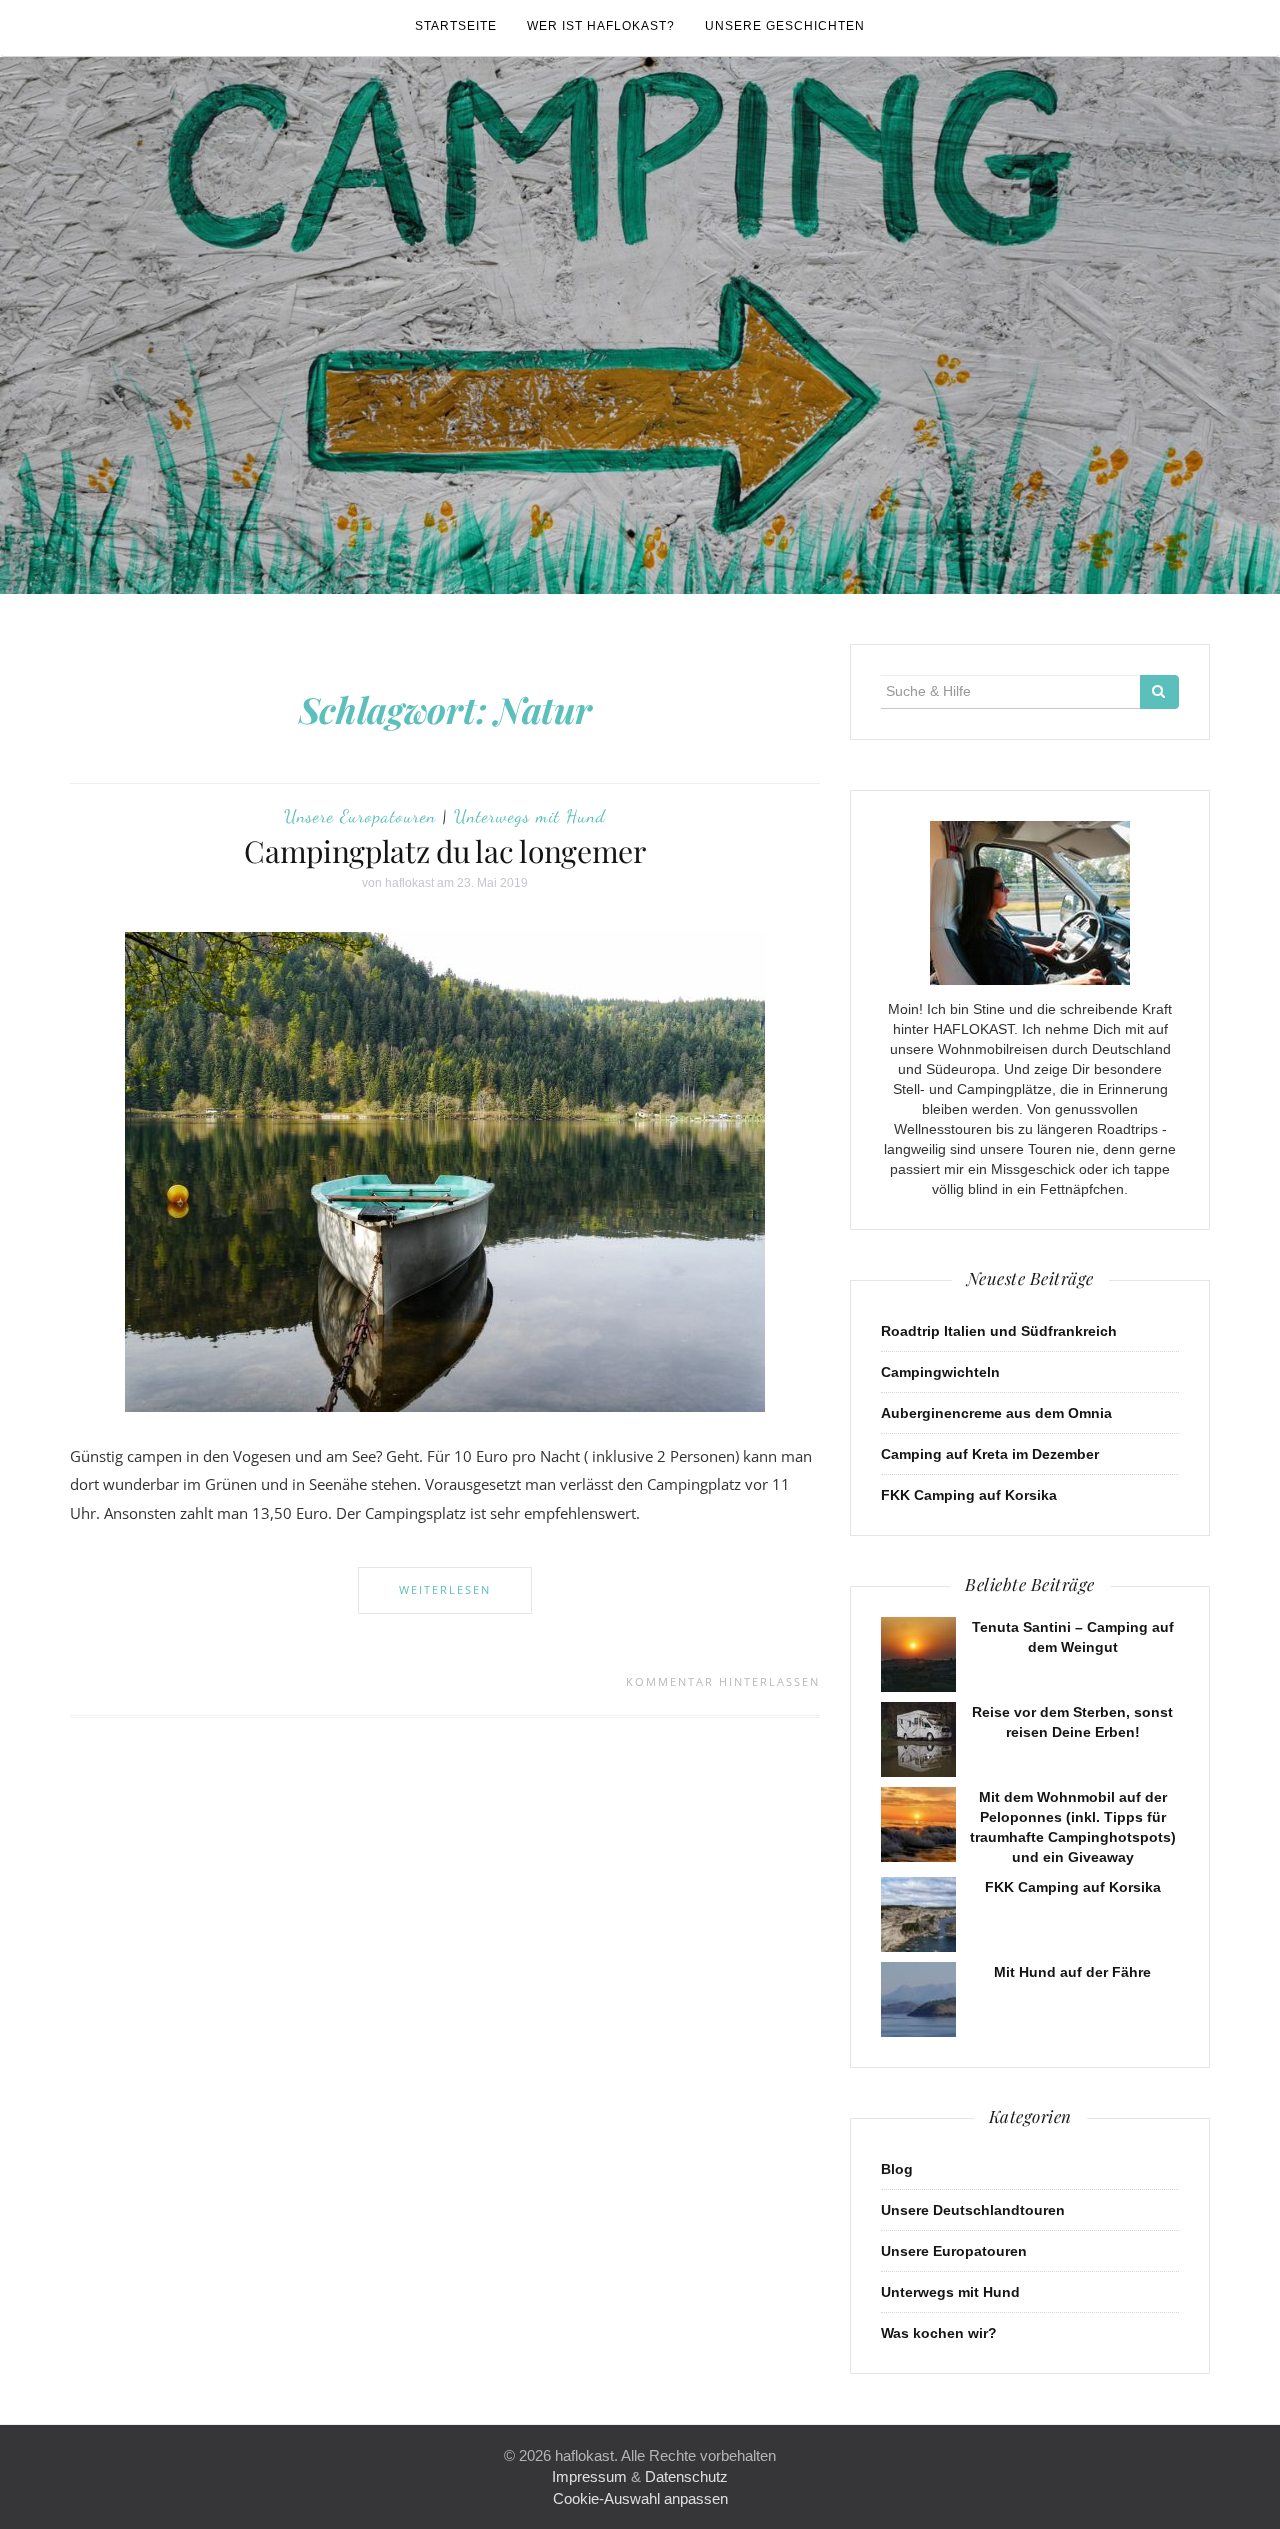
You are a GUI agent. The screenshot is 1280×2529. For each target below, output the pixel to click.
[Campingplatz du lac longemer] (445, 1171)
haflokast (409, 883)
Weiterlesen (445, 1589)
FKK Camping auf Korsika (969, 1495)
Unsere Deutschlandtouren (973, 2210)
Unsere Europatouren (360, 816)
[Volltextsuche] (1159, 692)
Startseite (456, 26)
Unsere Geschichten (785, 26)
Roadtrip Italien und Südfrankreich (999, 1331)
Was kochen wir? (939, 2333)
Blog (897, 2169)
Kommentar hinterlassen (723, 1681)
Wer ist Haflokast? (601, 26)
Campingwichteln (940, 1372)
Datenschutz (686, 2476)
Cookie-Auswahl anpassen (640, 2498)
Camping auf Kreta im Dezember (990, 1454)
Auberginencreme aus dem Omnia (996, 1413)
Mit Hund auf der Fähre (1072, 1972)
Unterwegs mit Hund (530, 816)
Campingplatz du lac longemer (445, 851)
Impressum (589, 2476)
